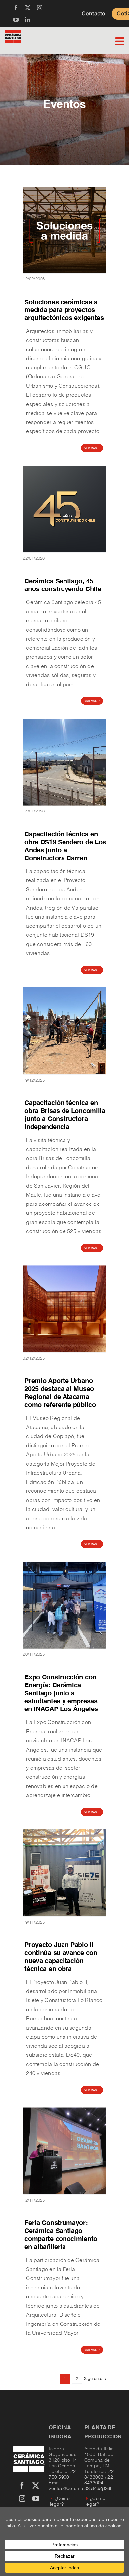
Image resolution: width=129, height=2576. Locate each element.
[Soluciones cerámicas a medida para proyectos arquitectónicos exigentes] (64, 189)
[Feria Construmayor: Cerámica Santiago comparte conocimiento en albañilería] (64, 2110)
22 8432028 (97, 2489)
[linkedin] (28, 20)
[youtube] (16, 20)
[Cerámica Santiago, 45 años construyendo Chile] (64, 468)
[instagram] (40, 8)
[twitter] (28, 8)
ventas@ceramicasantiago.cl (80, 2489)
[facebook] (16, 8)
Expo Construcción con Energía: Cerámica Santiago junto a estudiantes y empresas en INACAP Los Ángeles (61, 1694)
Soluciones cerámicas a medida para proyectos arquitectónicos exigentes (64, 310)
